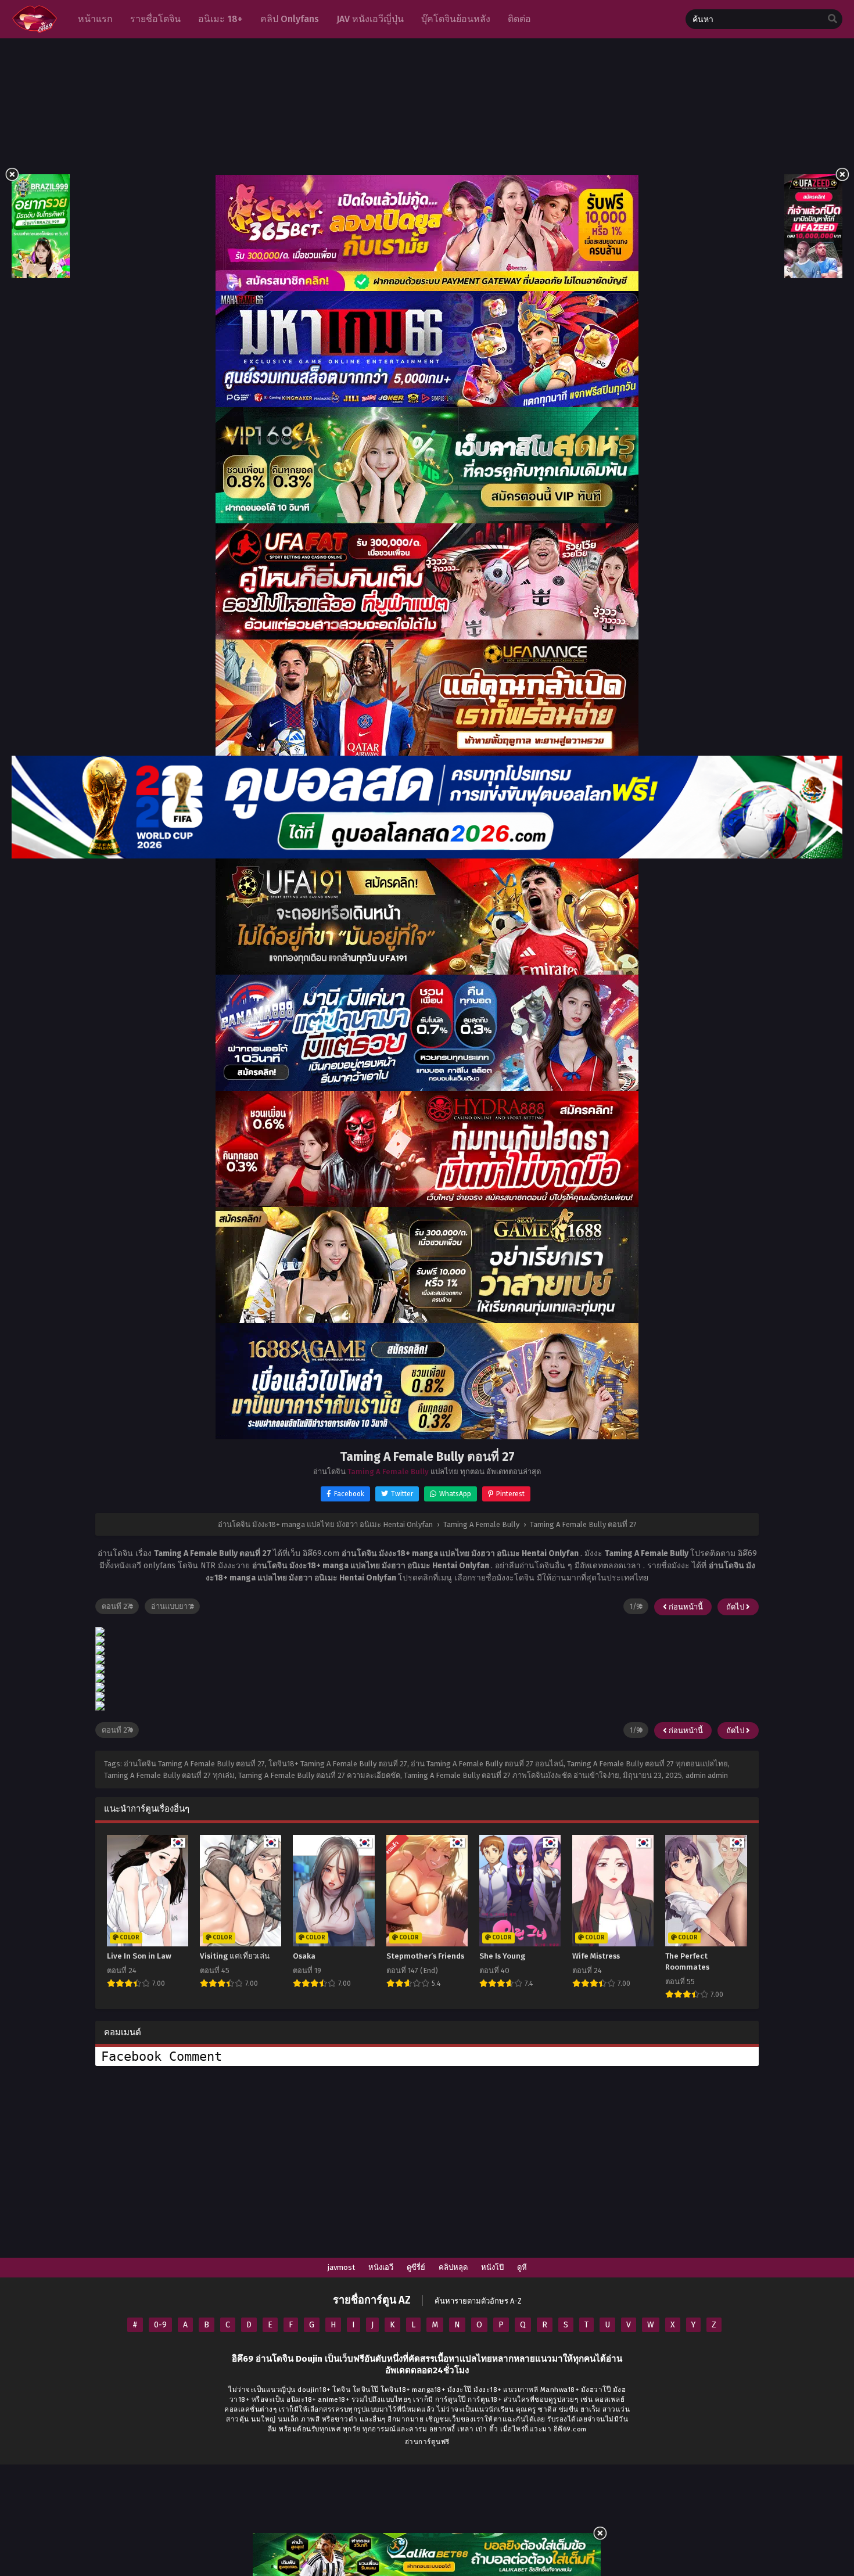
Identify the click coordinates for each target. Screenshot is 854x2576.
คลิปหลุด (453, 2267)
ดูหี (522, 2267)
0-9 (160, 2325)
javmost (341, 2267)
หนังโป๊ (492, 2267)
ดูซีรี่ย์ (416, 2267)
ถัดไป (736, 1607)
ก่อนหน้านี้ (685, 1607)
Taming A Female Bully (388, 1472)
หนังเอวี (381, 2267)
